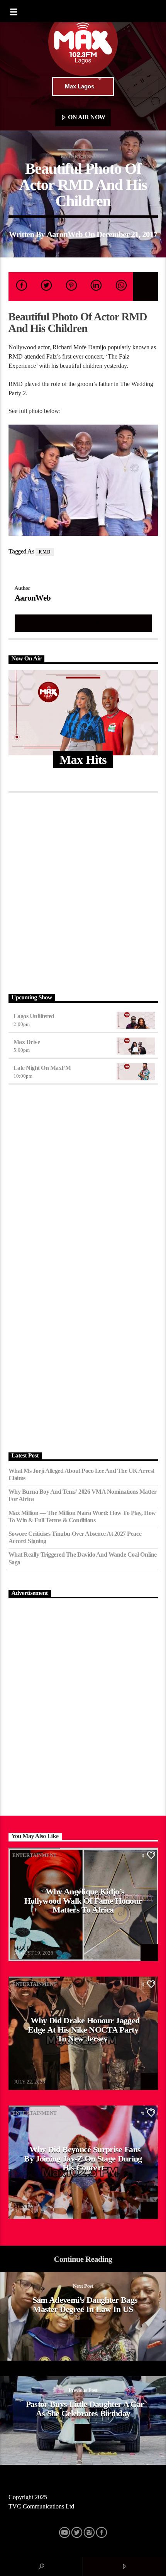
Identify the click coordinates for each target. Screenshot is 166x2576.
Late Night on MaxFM (42, 1068)
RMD (45, 552)
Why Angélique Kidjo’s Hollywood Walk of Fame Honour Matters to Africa (83, 1901)
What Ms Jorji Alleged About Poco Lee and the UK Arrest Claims (81, 1474)
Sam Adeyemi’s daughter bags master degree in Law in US (85, 2304)
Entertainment (83, 157)
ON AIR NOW (86, 117)
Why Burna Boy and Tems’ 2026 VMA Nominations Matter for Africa (83, 1495)
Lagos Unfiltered (34, 1016)
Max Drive (27, 1042)
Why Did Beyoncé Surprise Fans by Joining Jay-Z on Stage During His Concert (83, 2158)
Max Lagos (80, 86)
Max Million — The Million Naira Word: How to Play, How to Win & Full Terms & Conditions (82, 1516)
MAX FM (24, 1948)
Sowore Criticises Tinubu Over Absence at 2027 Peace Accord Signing (75, 1537)
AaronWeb (65, 234)
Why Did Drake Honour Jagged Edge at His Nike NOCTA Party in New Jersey (84, 2029)
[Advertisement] (83, 892)
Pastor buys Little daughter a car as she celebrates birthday (85, 2409)
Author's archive (83, 623)
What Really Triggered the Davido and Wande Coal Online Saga (83, 1558)
